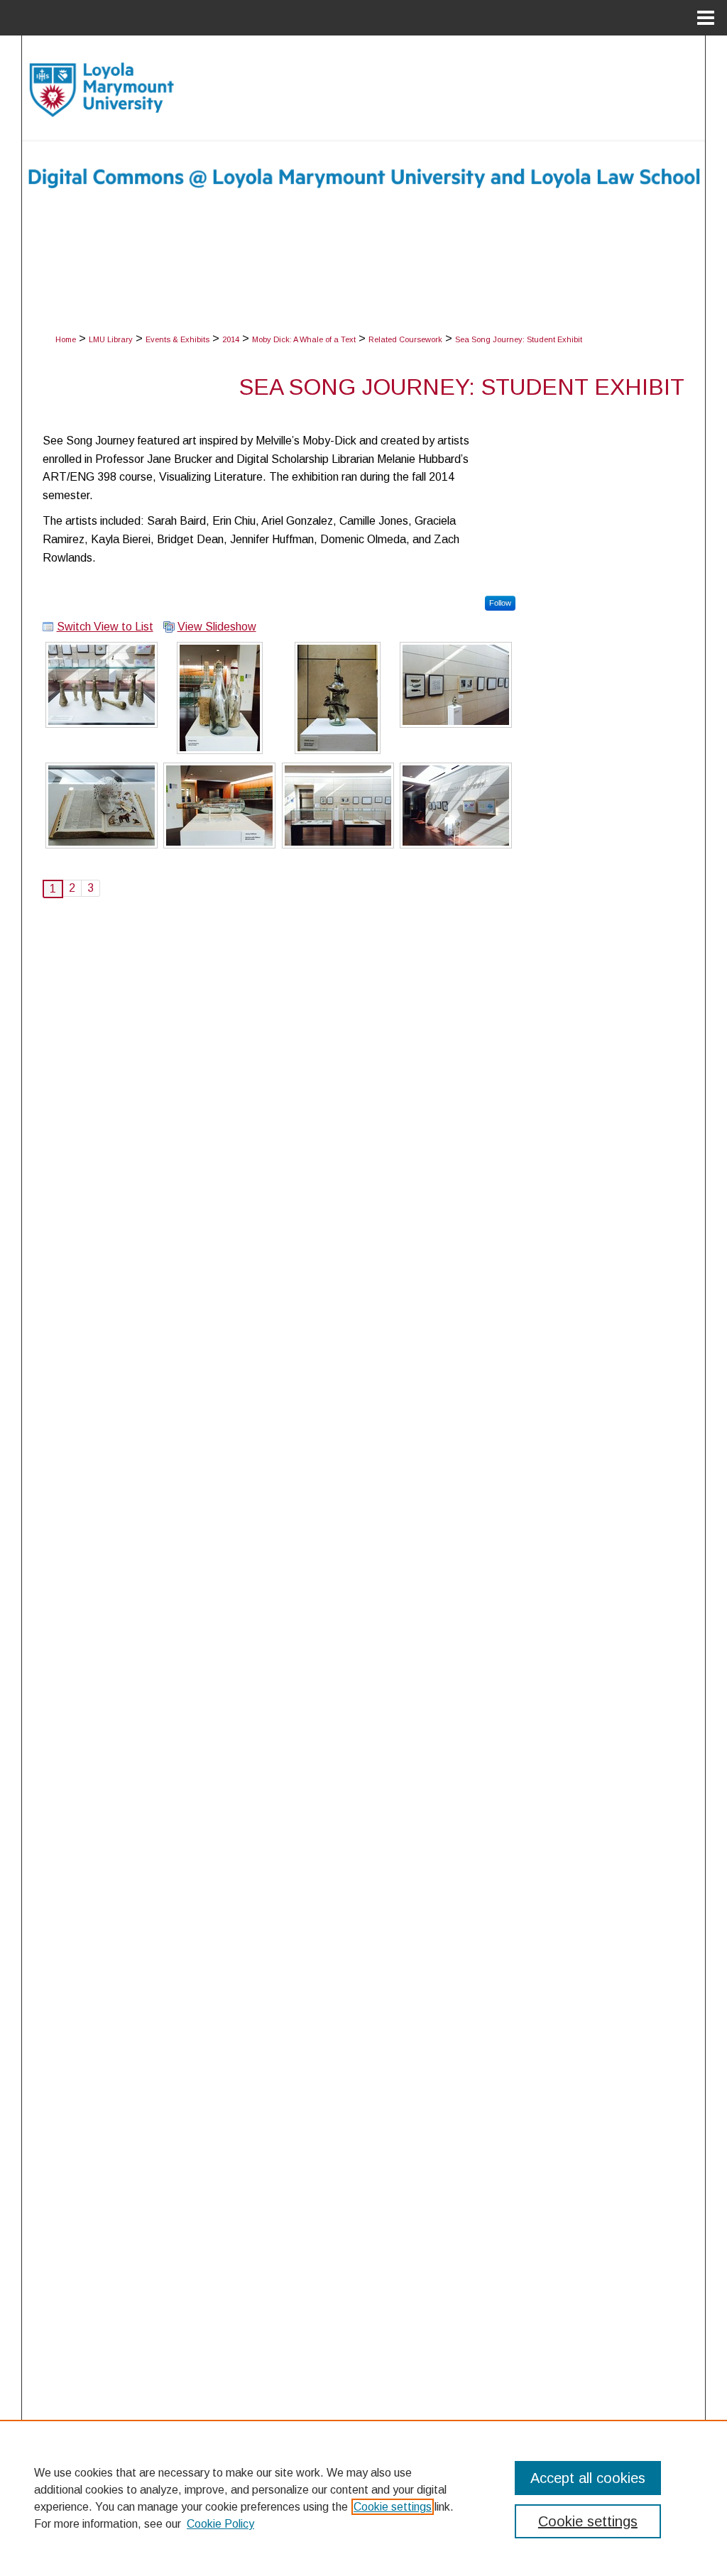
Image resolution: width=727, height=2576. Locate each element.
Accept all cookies (588, 2478)
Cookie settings (393, 2507)
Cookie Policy (220, 2524)
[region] (363, 2498)
